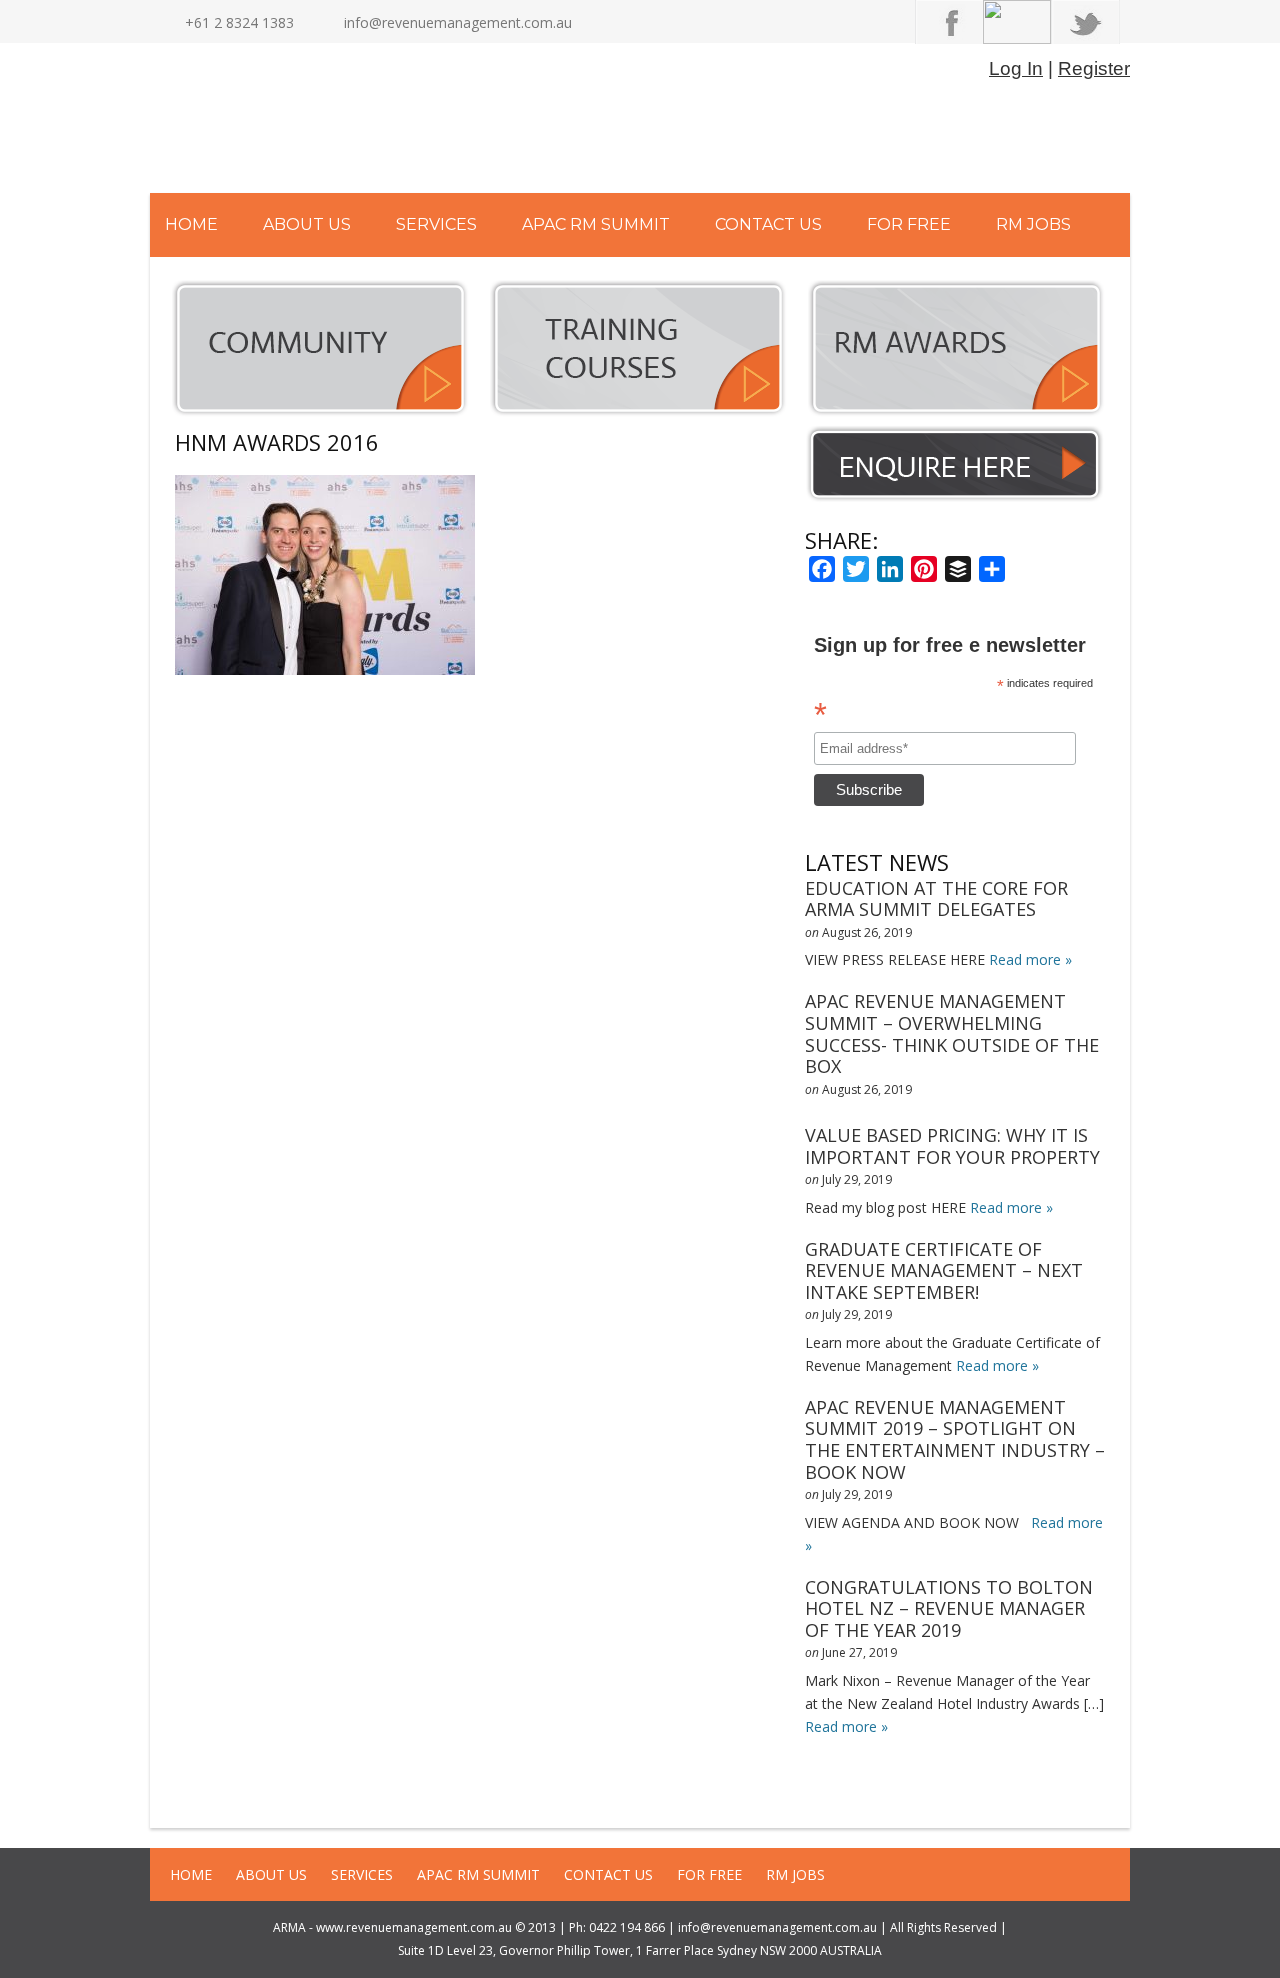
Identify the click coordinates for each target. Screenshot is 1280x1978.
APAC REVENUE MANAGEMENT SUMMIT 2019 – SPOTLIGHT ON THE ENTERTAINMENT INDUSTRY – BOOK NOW (955, 1439)
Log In (1016, 68)
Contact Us (768, 224)
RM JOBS (1033, 224)
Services (436, 224)
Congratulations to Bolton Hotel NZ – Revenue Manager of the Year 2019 (949, 1608)
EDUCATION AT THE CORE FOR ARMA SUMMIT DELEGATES (936, 899)
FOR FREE (909, 224)
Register (1094, 68)
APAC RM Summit (596, 224)
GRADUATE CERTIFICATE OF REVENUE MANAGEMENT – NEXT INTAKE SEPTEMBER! (944, 1270)
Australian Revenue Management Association (364, 123)
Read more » (1030, 959)
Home (191, 224)
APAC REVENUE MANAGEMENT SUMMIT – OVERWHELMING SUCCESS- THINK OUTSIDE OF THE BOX (952, 1033)
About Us (307, 224)
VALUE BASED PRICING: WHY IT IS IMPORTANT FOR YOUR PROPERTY (952, 1146)
